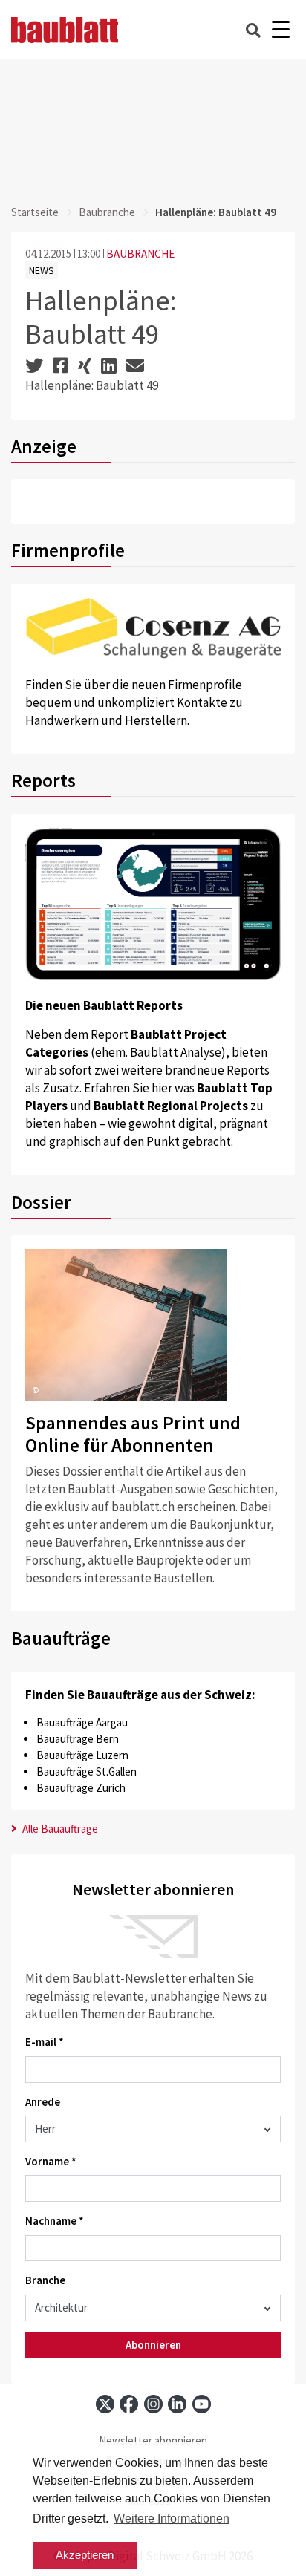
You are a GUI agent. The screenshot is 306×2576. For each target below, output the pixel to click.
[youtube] (202, 2404)
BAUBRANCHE (140, 254)
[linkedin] (177, 2404)
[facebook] (129, 2404)
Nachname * (55, 2221)
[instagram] (153, 2404)
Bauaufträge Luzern (82, 1755)
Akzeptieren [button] (85, 2555)
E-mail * (45, 2042)
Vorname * (51, 2161)
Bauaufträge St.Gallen (87, 1771)
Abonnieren (153, 2345)
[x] (105, 2404)
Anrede (43, 2102)
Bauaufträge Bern (78, 1739)
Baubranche (107, 212)
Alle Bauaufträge (59, 1829)
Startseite (35, 212)
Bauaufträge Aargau (82, 1722)
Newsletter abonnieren (153, 2440)
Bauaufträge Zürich (81, 1788)
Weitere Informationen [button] (172, 2518)
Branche (45, 2280)
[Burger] (280, 30)
